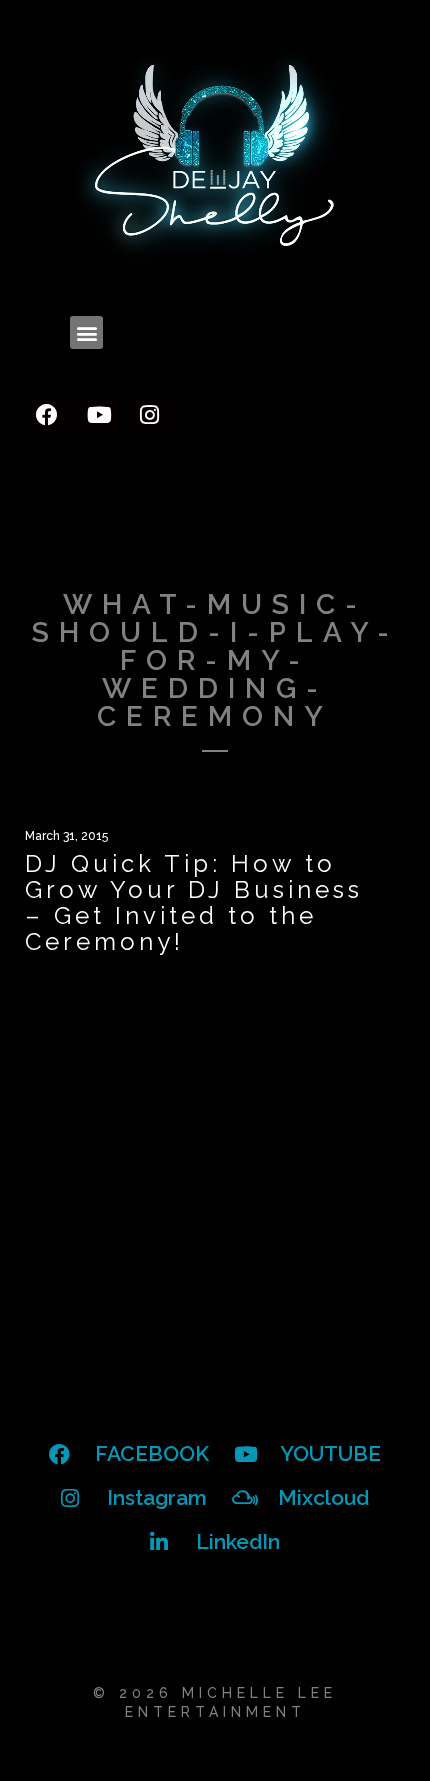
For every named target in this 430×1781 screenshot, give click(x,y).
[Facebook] (47, 415)
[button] (86, 332)
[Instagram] (149, 415)
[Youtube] (98, 415)
